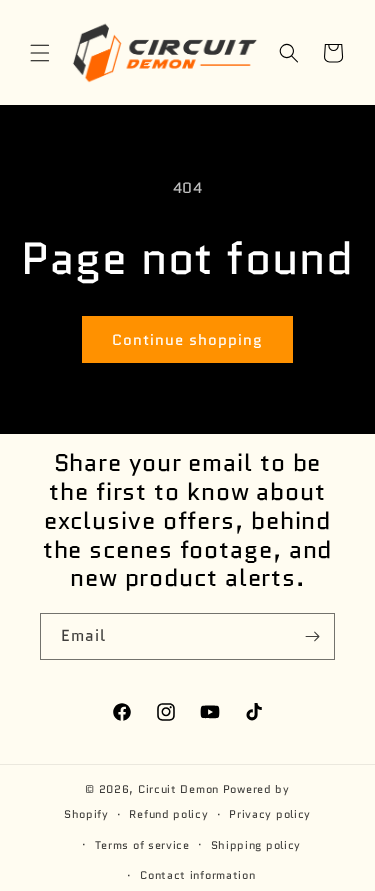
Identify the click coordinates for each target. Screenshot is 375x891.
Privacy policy (270, 814)
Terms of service (142, 845)
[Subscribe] (312, 636)
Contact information (197, 875)
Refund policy (168, 814)
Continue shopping (187, 340)
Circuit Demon (178, 789)
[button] (40, 53)
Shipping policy (256, 845)
